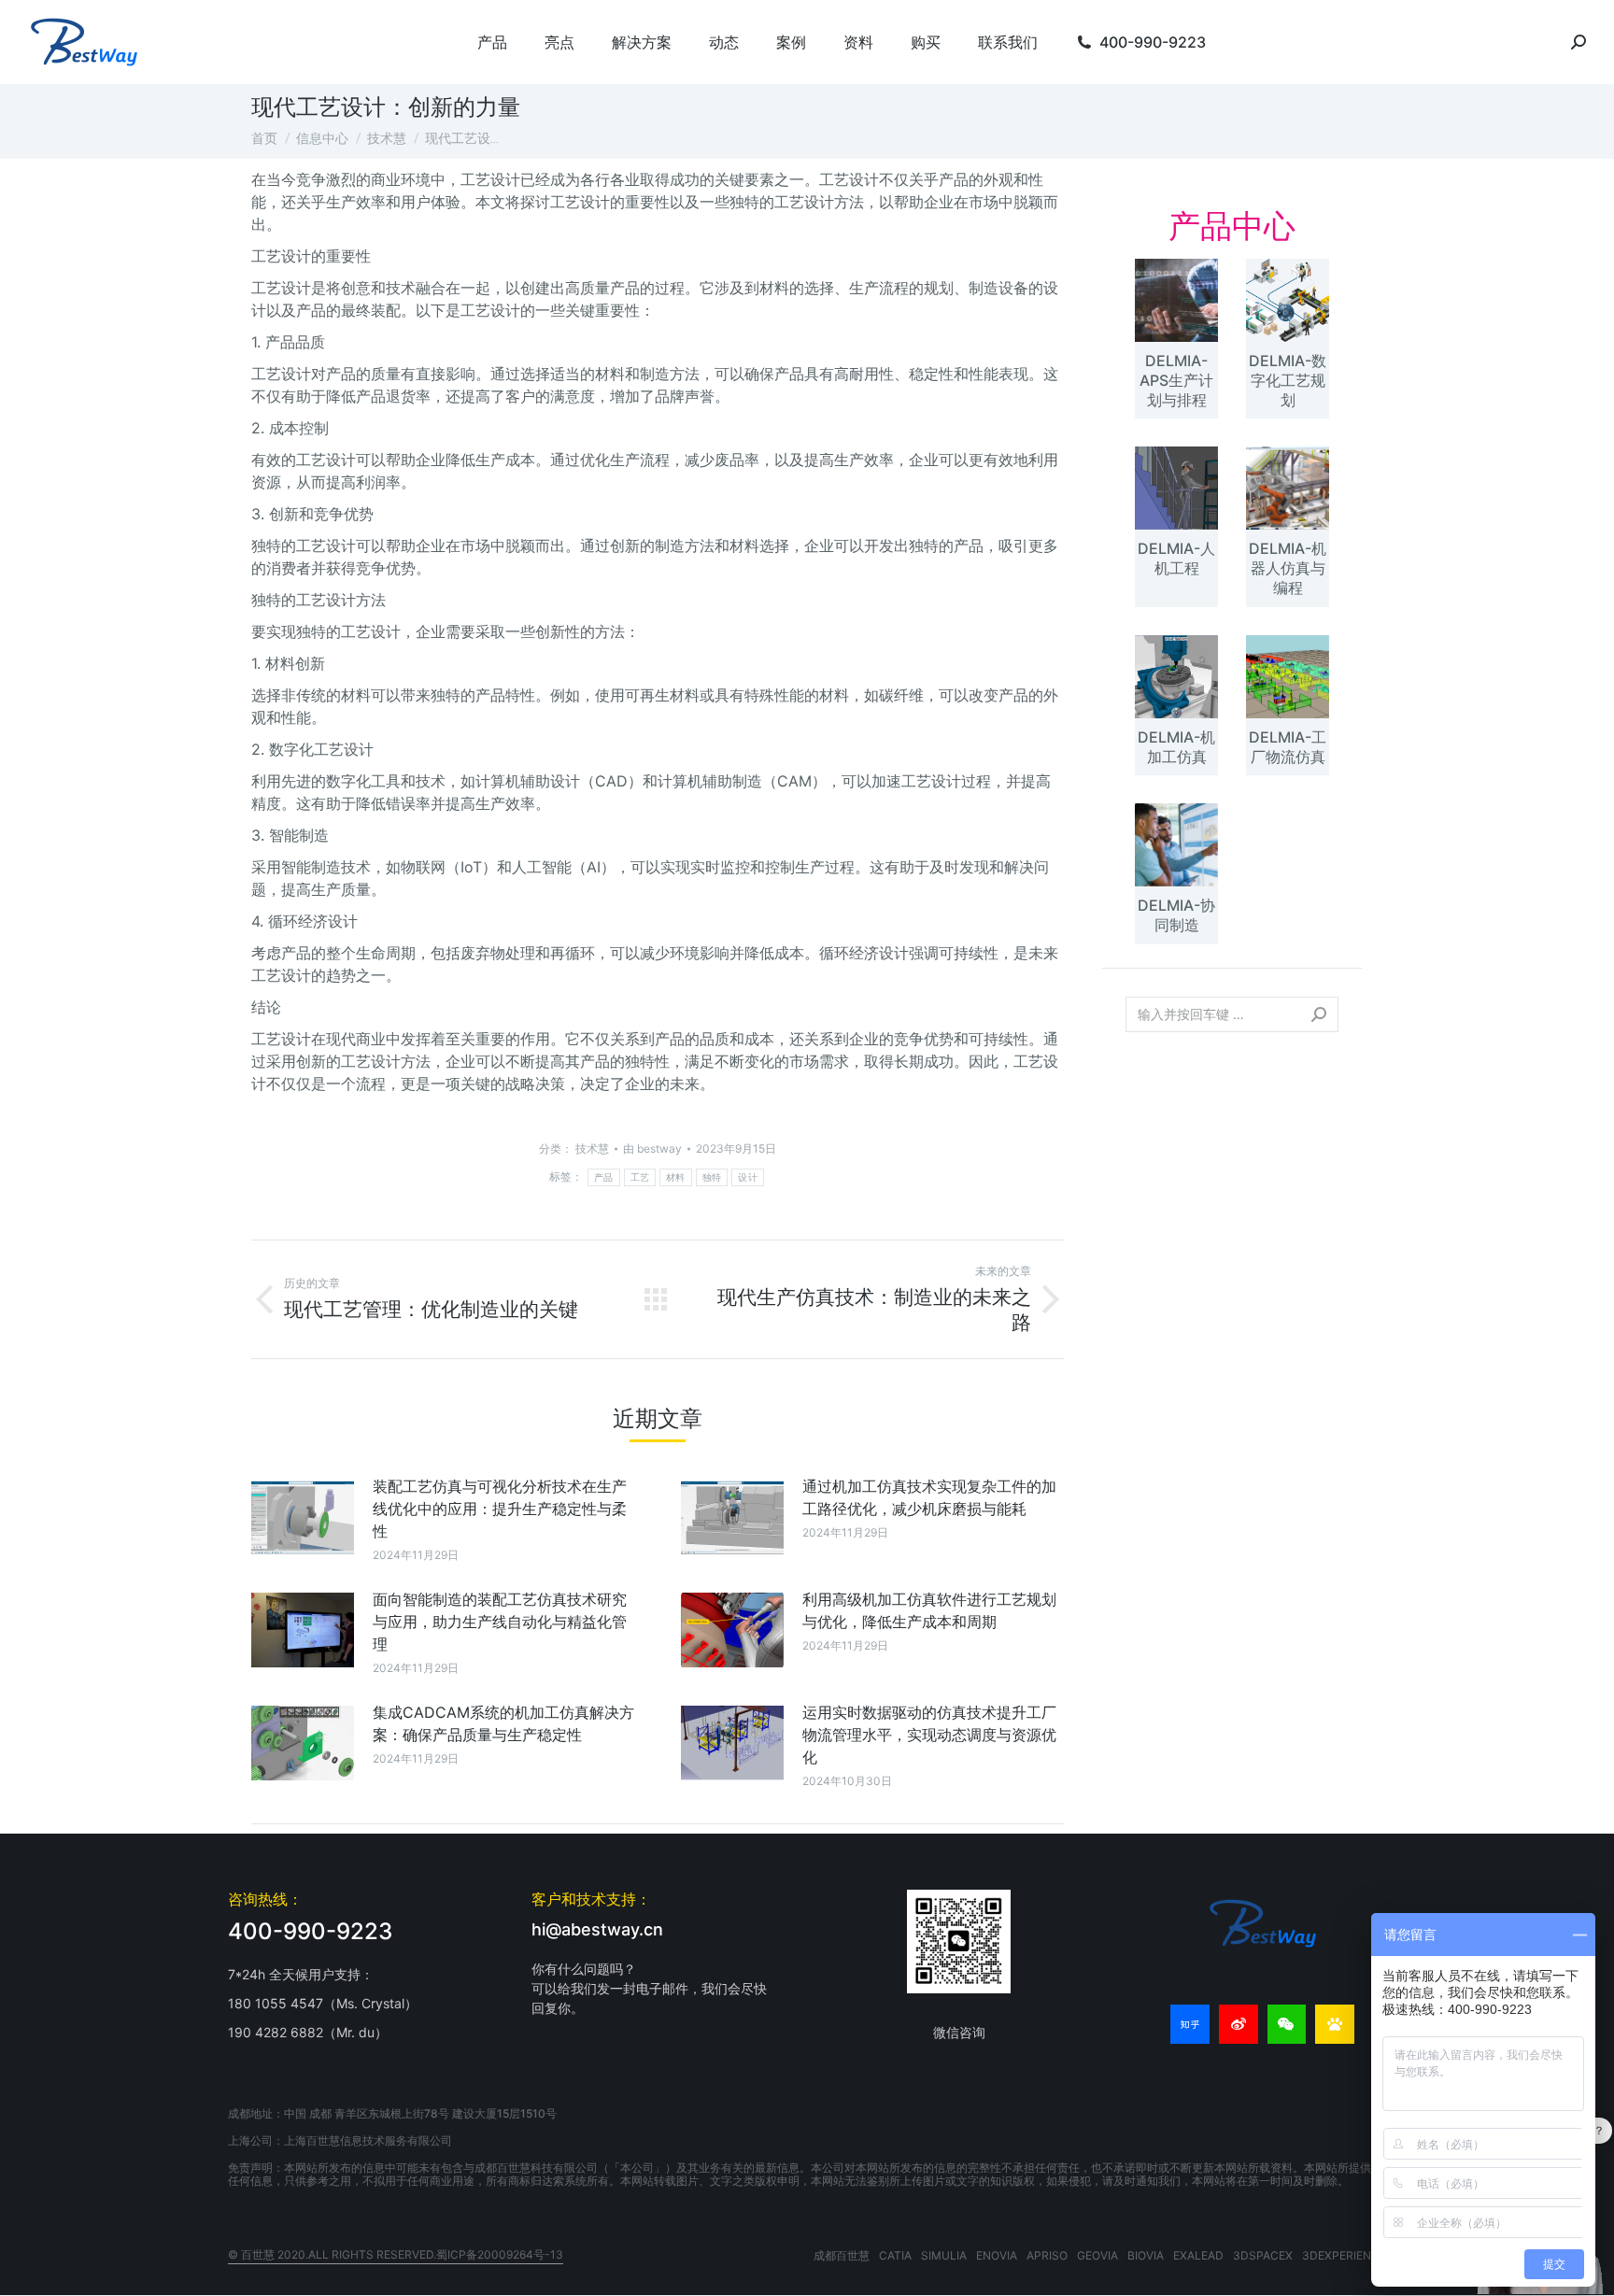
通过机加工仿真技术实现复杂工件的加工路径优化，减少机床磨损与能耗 (929, 1497)
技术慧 (592, 1148)
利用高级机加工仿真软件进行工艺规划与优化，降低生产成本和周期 (929, 1610)
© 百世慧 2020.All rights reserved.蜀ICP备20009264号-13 (396, 2254)
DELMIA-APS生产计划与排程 (1176, 380)
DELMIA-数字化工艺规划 (1288, 380)
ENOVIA (997, 2255)
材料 (676, 1177)
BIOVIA (1146, 2255)
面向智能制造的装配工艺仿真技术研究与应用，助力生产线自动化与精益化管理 (500, 1622)
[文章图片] (303, 1517)
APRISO (1047, 2255)
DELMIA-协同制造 (1176, 915)
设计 (748, 1177)
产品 (604, 1177)
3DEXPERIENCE (1344, 2255)
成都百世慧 (842, 2255)
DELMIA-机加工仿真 (1176, 747)
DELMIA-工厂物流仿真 (1288, 747)
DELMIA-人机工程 (1176, 558)
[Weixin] (1287, 2024)
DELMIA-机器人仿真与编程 (1288, 568)
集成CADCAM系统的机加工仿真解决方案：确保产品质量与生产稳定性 (503, 1723)
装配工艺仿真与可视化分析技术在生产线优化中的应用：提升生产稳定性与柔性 (500, 1509)
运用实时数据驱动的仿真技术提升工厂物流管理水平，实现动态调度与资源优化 (929, 1735)
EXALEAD (1198, 2255)
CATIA (895, 2255)
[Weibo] (1239, 2024)
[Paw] (1335, 2024)
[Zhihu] (1190, 2024)
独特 (712, 1177)
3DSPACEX (1263, 2255)
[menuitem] (492, 42)
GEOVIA (1097, 2255)
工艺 (640, 1177)
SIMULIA (944, 2255)
